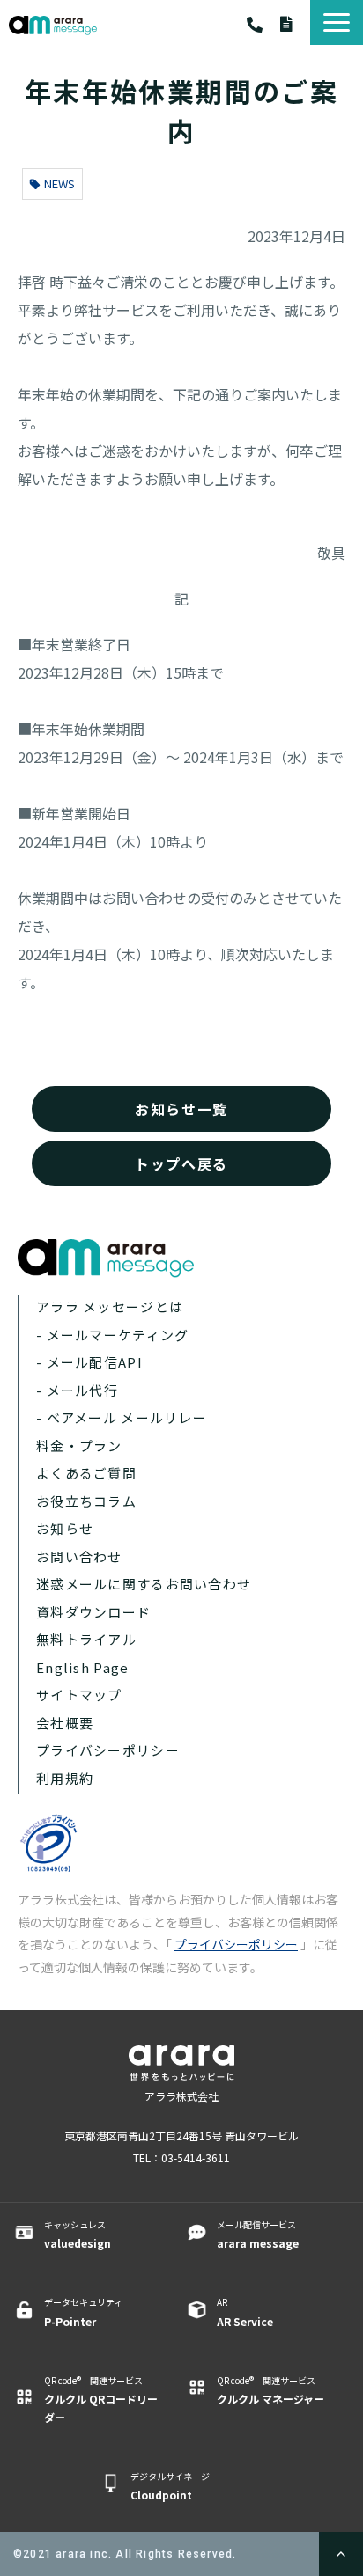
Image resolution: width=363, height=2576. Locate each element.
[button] (337, 22)
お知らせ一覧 (181, 1109)
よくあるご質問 (86, 1473)
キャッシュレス (78, 2234)
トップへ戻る (181, 1163)
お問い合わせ (79, 1556)
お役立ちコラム (86, 1501)
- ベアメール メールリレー (122, 1417)
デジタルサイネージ (170, 2486)
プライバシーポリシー (108, 1750)
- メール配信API (89, 1362)
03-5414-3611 (263, 25)
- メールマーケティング (112, 1335)
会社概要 (65, 1723)
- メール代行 (77, 1390)
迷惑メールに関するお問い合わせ (144, 1584)
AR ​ (245, 2312)
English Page (82, 1667)
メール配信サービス (258, 2234)
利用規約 (65, 1778)
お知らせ (65, 1528)
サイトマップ (79, 1695)
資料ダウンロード (295, 24)
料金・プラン (79, 1446)
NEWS (59, 183)
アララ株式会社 (181, 2096)
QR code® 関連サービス (101, 2399)
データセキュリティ (83, 2312)
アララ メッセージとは (110, 1306)
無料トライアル (86, 1639)
